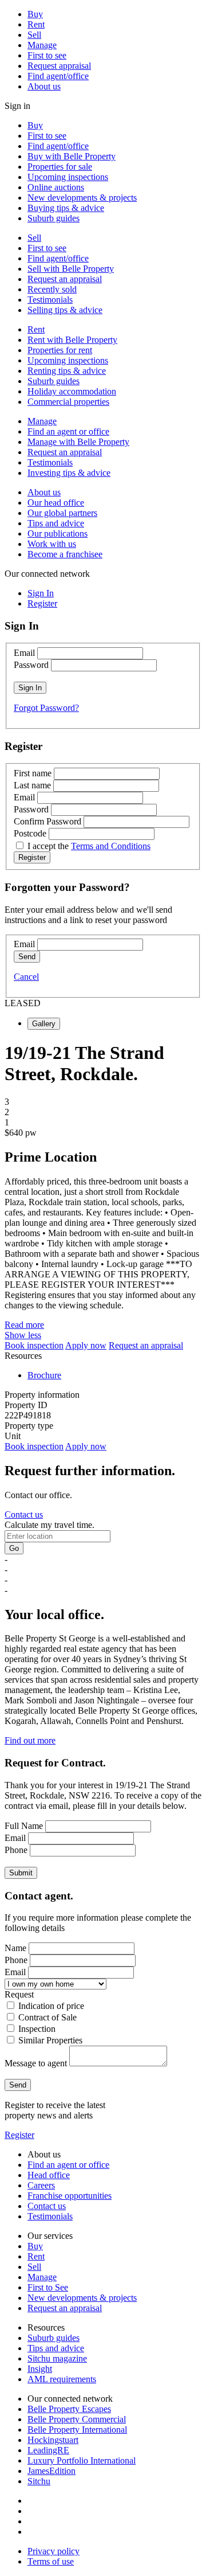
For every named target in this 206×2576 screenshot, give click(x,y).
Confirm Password (47, 821)
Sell (34, 35)
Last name (32, 785)
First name (33, 773)
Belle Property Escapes (69, 2409)
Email (24, 653)
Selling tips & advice (65, 310)
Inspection (37, 2029)
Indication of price (51, 2006)
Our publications (58, 533)
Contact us (24, 1514)
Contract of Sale (47, 2017)
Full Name (24, 1826)
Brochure (44, 1375)
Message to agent (36, 2063)
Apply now (86, 1345)
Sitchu (39, 2481)
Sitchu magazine (57, 2358)
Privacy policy (54, 2551)
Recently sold (52, 289)
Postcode (30, 833)
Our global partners (62, 513)
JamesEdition (51, 2471)
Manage (42, 45)
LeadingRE (48, 2450)
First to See (48, 2287)
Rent (36, 24)
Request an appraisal (65, 279)
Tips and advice (56, 523)
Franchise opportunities (70, 2196)
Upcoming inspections (68, 177)
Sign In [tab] (41, 593)
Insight (40, 2369)
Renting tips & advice (67, 371)
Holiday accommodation (72, 391)
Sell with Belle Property (71, 269)
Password (31, 665)
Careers (41, 2185)
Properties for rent (60, 350)
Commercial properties (68, 402)
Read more (24, 1325)
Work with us (52, 544)
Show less (23, 1335)
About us (44, 86)
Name (15, 1948)
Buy (35, 14)
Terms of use (51, 2561)
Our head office (56, 503)
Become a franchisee (65, 554)
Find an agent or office (68, 431)
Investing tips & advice (69, 473)
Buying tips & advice (66, 208)
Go (14, 1548)
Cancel (26, 977)
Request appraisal (59, 66)
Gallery (44, 1024)
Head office (49, 2175)
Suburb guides (54, 218)
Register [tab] (42, 603)
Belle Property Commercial (77, 2419)
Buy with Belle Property (72, 156)
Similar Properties (50, 2040)
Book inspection (34, 1345)
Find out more (30, 1740)
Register (19, 2135)
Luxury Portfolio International (82, 2460)
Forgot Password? (46, 708)
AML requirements (62, 2379)
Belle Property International (77, 2430)
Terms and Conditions (111, 846)
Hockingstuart (53, 2440)
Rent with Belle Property (72, 340)
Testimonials (50, 300)
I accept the (89, 846)
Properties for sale (60, 167)
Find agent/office (58, 76)
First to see (47, 55)
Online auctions (56, 187)
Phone (16, 1850)
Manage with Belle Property (78, 442)
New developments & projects (82, 198)
